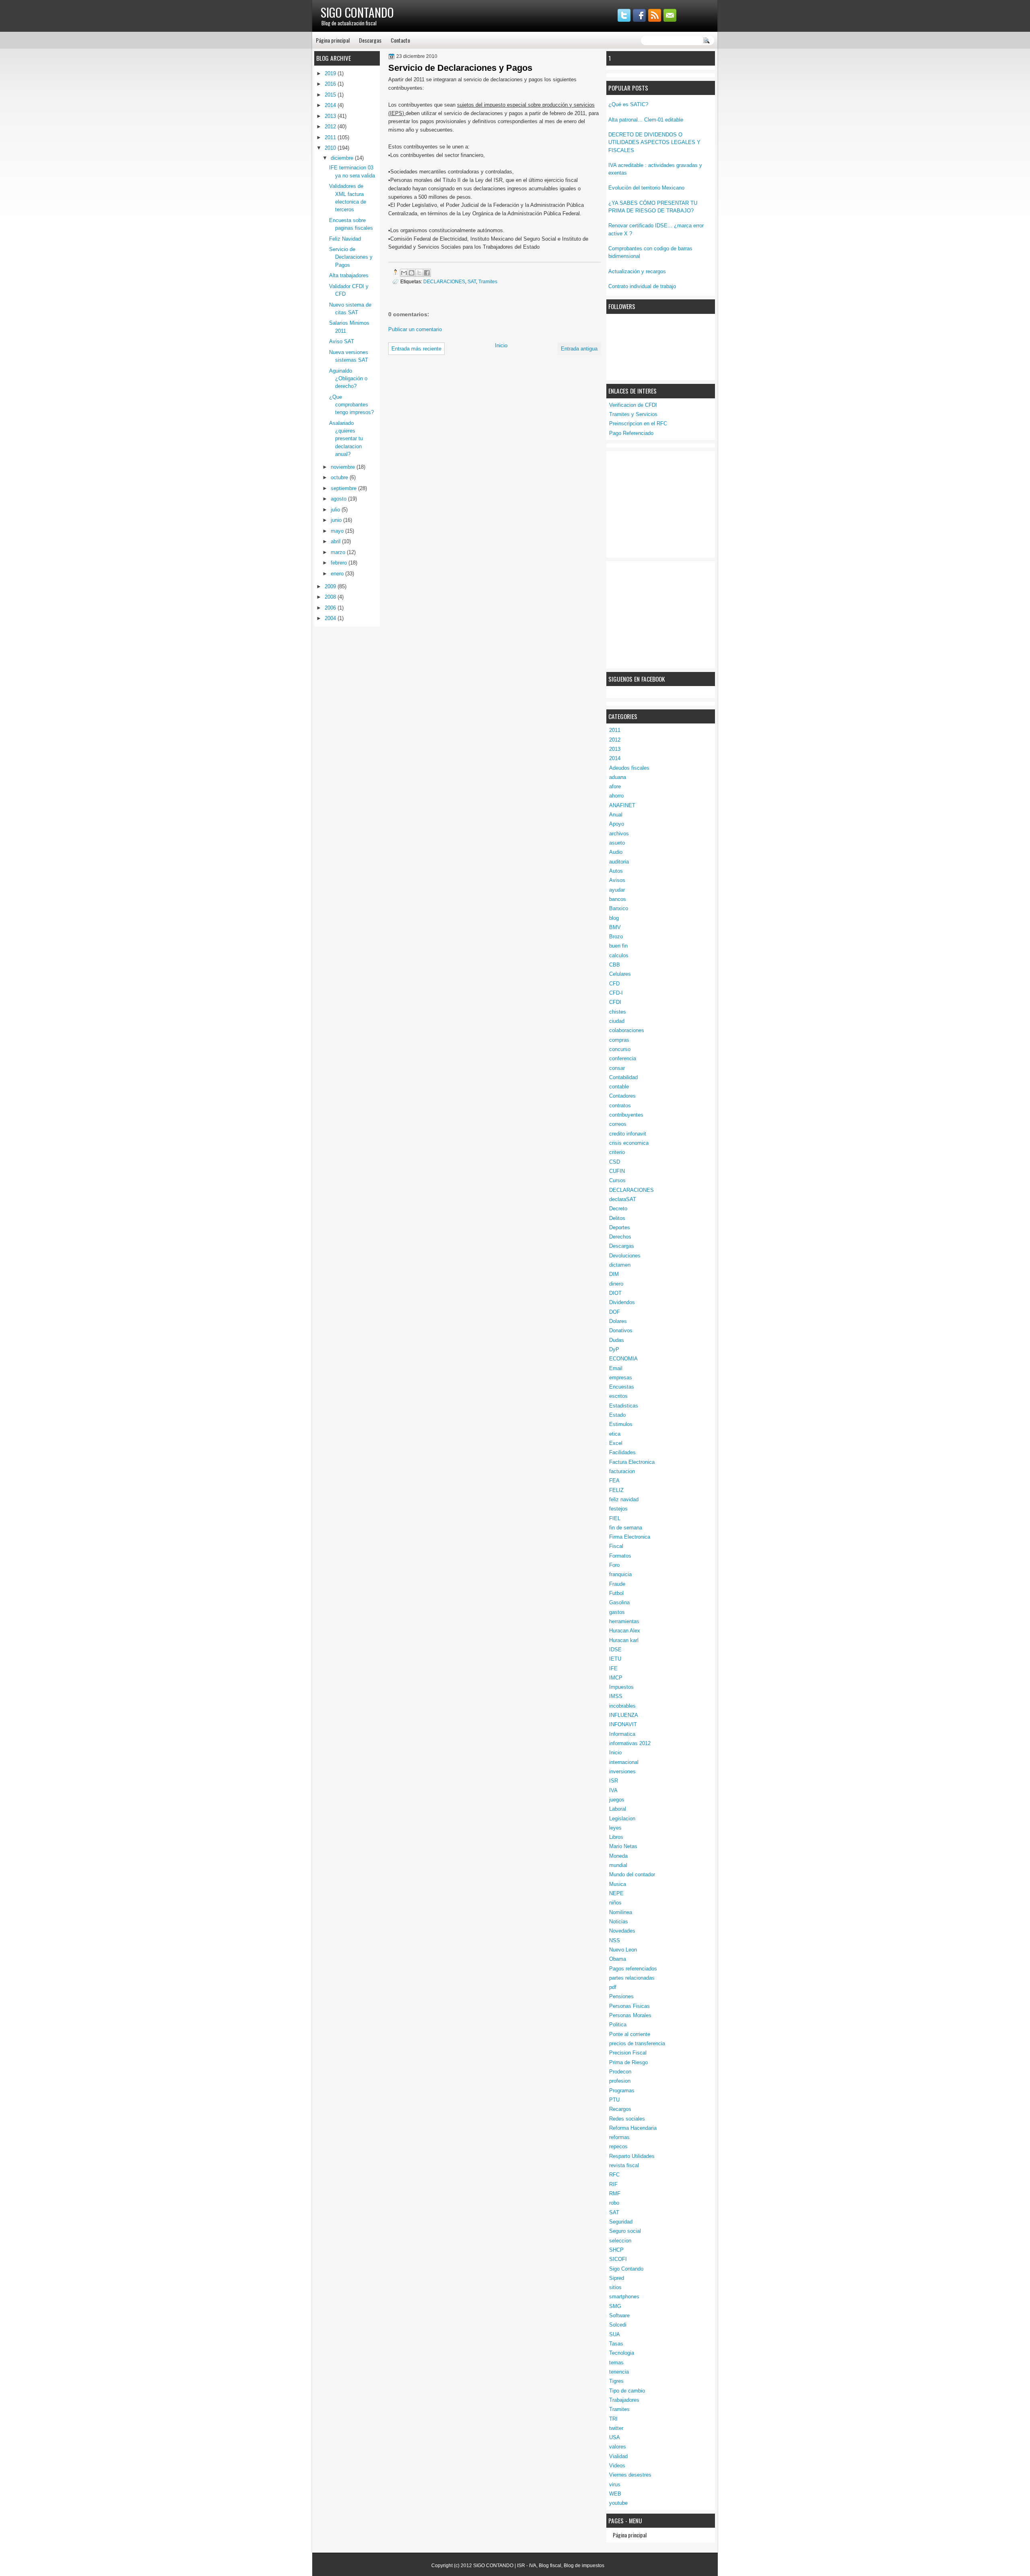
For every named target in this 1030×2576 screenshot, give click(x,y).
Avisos (617, 880)
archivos (619, 834)
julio (336, 510)
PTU (614, 2100)
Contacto (400, 40)
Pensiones (621, 1996)
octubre (340, 477)
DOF (615, 1312)
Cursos (617, 1180)
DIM (614, 1274)
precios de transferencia (637, 2043)
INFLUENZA (624, 1715)
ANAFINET (622, 805)
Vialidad (618, 2456)
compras (619, 1040)
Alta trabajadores (349, 275)
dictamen (620, 1265)
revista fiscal (624, 2165)
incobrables (622, 1706)
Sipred (617, 2278)
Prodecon (620, 2072)
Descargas (370, 40)
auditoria (619, 862)
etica (615, 1434)
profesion (620, 2081)
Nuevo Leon (623, 1950)
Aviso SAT (342, 341)
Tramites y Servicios (633, 414)
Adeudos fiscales (629, 768)
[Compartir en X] (419, 273)
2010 (331, 148)
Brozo (616, 937)
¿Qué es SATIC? (628, 104)
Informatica (622, 1734)
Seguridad (621, 2222)
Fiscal (616, 1546)
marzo (339, 552)
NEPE (616, 1893)
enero (338, 574)
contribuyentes (626, 1115)
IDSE (615, 1650)
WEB (615, 2494)
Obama (618, 1959)
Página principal (333, 40)
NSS (615, 1940)
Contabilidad (623, 1077)
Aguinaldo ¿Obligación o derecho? (348, 379)
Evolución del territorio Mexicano (646, 188)
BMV (615, 927)
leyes (615, 1828)
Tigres (616, 2381)
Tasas (616, 2344)
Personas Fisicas (629, 2006)
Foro (614, 1565)
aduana (618, 777)
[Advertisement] (669, 503)
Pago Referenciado (631, 433)
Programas (622, 2091)
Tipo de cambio (627, 2391)
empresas (621, 1378)
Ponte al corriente (630, 2034)
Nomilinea (621, 1912)
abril (336, 541)
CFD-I (616, 993)
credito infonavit (628, 1134)
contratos (620, 1106)
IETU (615, 1659)
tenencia (619, 2372)
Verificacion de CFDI (633, 405)
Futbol (616, 1593)
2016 (331, 84)
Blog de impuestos (584, 2566)
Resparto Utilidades (632, 2156)
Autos (616, 871)
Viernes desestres (630, 2475)
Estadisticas (624, 1406)
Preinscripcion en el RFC (638, 423)
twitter (616, 2428)
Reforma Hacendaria (633, 2128)
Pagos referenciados (633, 1969)
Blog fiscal (550, 2566)
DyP (614, 1349)
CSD (615, 1162)
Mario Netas (623, 1846)
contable (619, 1087)
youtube (618, 2503)
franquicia (620, 1574)
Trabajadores (624, 2400)
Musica (618, 1884)
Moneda (618, 1856)
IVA (613, 1790)
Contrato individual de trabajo (642, 286)
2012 (615, 740)
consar (617, 1068)
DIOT (615, 1293)
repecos (618, 2146)
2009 (331, 586)
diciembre (343, 158)
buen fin (618, 946)
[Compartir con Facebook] (427, 273)
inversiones (622, 1771)
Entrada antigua (579, 349)
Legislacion (622, 1819)
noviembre (344, 467)
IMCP (616, 1678)
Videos (617, 2466)
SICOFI (618, 2259)
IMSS (616, 1696)
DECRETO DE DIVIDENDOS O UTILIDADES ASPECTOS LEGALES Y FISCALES (654, 142)
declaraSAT (623, 1199)
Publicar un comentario (415, 329)
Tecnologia (622, 2353)
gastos (617, 1612)
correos (618, 1124)
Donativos (621, 1330)
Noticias (619, 1922)
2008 (331, 597)
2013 (615, 749)
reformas (619, 2137)
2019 (331, 73)
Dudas (617, 1340)
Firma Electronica (630, 1537)
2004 (331, 618)
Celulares (620, 974)
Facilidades (622, 1452)
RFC (614, 2175)
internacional (624, 1762)
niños (615, 1903)
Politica (618, 2025)
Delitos (617, 1218)
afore (615, 786)
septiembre (344, 488)
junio (337, 520)
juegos (617, 1800)
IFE (613, 1668)
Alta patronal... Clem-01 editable (646, 120)
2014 (615, 758)
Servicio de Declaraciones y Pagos (351, 257)
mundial (618, 1865)
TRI (613, 2419)
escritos (618, 1396)
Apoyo (617, 824)
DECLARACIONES (631, 1190)
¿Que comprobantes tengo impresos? (351, 405)
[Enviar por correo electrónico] (404, 273)
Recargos (620, 2109)
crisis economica (629, 1143)
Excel (616, 1443)
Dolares (618, 1321)
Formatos (620, 1556)
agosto (339, 499)
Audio (616, 852)
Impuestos (621, 1687)
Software (619, 2315)
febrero (340, 563)
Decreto (618, 1209)
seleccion (620, 2241)
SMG (615, 2306)
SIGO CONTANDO (357, 12)
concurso (620, 1049)
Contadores (622, 1096)
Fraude (617, 1584)
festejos (618, 1509)
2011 (615, 730)
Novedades (622, 1931)
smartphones (624, 2297)
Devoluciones (625, 1256)
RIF (613, 2184)
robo (614, 2203)
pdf (613, 1987)
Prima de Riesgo (628, 2062)
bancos (618, 899)
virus (615, 2484)
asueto (617, 843)
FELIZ (616, 1490)
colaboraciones (627, 1030)
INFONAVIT (623, 1724)
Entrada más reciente (416, 349)
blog (614, 918)
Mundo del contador (632, 1874)
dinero (616, 1284)
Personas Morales (630, 2015)
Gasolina (619, 1602)
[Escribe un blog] (412, 273)
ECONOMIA (623, 1359)
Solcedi (618, 2325)
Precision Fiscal (628, 2053)
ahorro (616, 796)
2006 (331, 608)
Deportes (620, 1227)
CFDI (615, 1002)
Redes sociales (627, 2119)
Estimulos (621, 1424)
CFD (614, 984)
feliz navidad (624, 1499)
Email (616, 1368)
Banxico (619, 908)
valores (618, 2447)
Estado (617, 1415)
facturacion (622, 1471)
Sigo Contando (626, 2269)
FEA (614, 1481)
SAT (614, 2212)
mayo (338, 531)
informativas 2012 (630, 1743)
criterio (617, 1152)
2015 (331, 95)
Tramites (619, 2409)
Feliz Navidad (345, 239)
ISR (614, 1781)
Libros (616, 1837)
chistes (618, 1012)
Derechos (620, 1237)
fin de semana (626, 1528)
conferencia (623, 1058)
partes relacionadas (632, 1978)
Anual (616, 815)
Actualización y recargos (637, 271)
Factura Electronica (632, 1462)
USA (615, 2437)
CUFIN (617, 1171)
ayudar (617, 890)
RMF (615, 2194)
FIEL (615, 1518)
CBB (615, 965)
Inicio (615, 1753)
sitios (615, 2287)
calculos (619, 955)
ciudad (617, 1021)
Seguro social (625, 2231)
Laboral (618, 1809)
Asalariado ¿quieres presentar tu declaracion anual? (346, 439)
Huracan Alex (625, 1631)
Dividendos (622, 1302)
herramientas (624, 1621)
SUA (615, 2334)
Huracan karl (624, 1640)
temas (616, 2363)
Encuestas (622, 1387)
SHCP (616, 2250)
